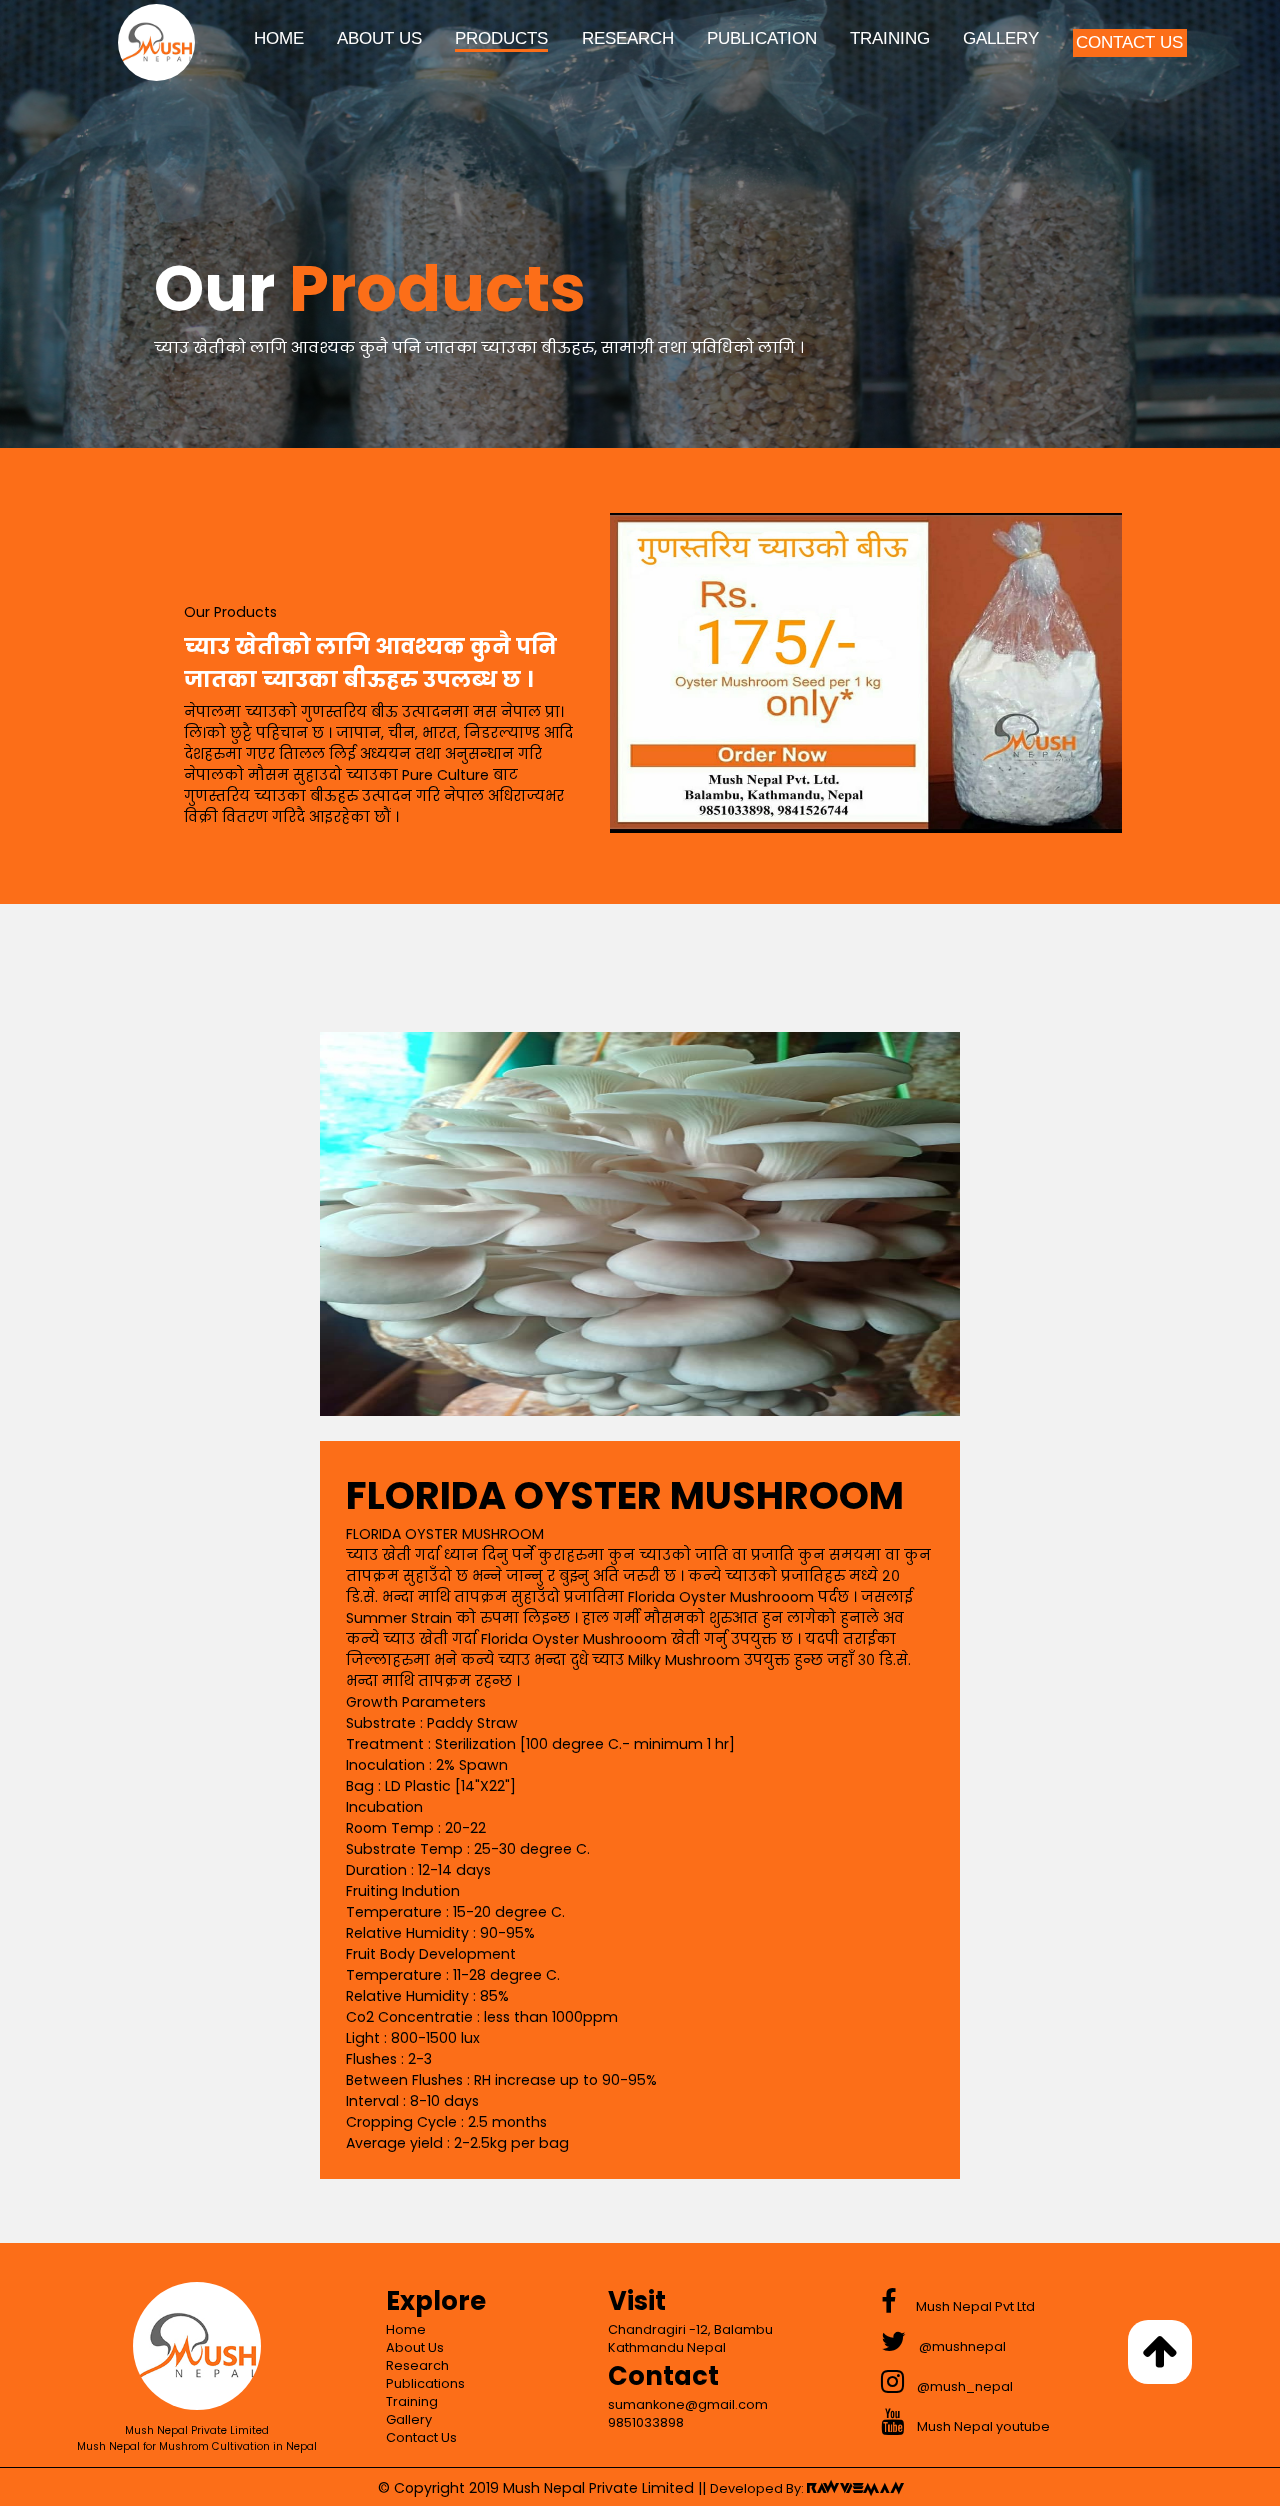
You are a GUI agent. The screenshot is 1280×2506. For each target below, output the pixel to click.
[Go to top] (1160, 2352)
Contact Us (1129, 42)
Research (628, 38)
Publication (762, 38)
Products (501, 38)
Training (890, 38)
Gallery (1001, 38)
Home (279, 38)
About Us (379, 38)
